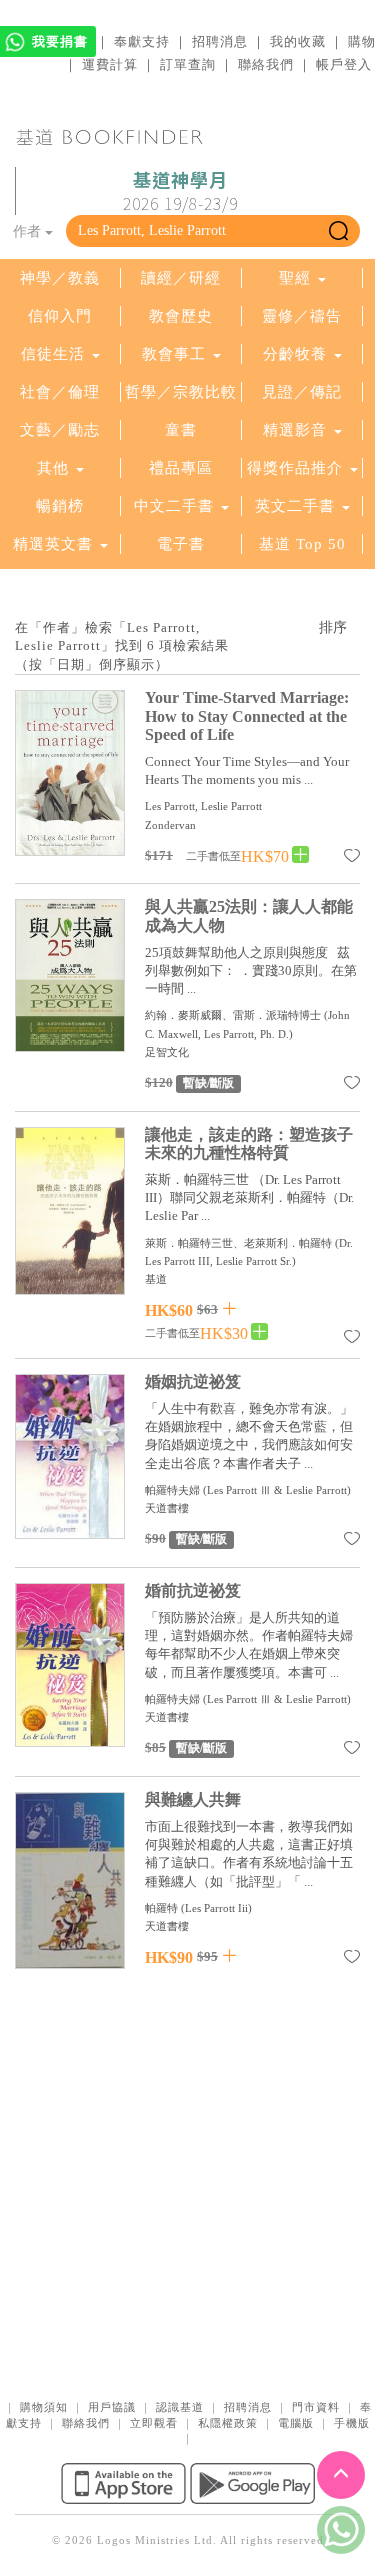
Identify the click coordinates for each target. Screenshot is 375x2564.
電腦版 (296, 2423)
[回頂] (341, 2475)
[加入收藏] (352, 859)
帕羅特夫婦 (174, 1490)
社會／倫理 (60, 392)
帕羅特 (161, 1908)
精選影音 (295, 430)
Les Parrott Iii (216, 1908)
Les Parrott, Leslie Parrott (203, 806)
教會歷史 (181, 316)
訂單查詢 (188, 64)
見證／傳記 (302, 392)
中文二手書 (176, 506)
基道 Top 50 (302, 544)
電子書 (181, 544)
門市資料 (316, 2407)
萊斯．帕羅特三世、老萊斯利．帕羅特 (238, 1243)
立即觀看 (154, 2423)
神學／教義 (60, 278)
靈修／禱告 (302, 316)
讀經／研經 (181, 278)
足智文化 (167, 1052)
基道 (156, 1279)
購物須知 (44, 2407)
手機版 (352, 2423)
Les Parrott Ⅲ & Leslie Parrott (277, 1490)
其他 (53, 468)
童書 (181, 430)
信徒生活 (53, 354)
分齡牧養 (295, 354)
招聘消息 (220, 41)
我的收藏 (298, 41)
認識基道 (180, 2407)
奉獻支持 (142, 41)
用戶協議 (112, 2407)
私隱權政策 (228, 2423)
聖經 (295, 278)
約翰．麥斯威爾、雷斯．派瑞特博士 (233, 1015)
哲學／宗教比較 (181, 392)
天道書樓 (167, 1508)
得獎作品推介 (295, 468)
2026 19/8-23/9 (180, 192)
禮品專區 (181, 468)
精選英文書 (55, 544)
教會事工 (174, 354)
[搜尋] (338, 231)
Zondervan (170, 825)
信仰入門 (60, 316)
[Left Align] (300, 855)
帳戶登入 (344, 64)
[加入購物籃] (229, 1308)
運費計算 (110, 64)
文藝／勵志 (60, 430)
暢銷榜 (60, 506)
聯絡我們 (266, 64)
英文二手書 (297, 506)
